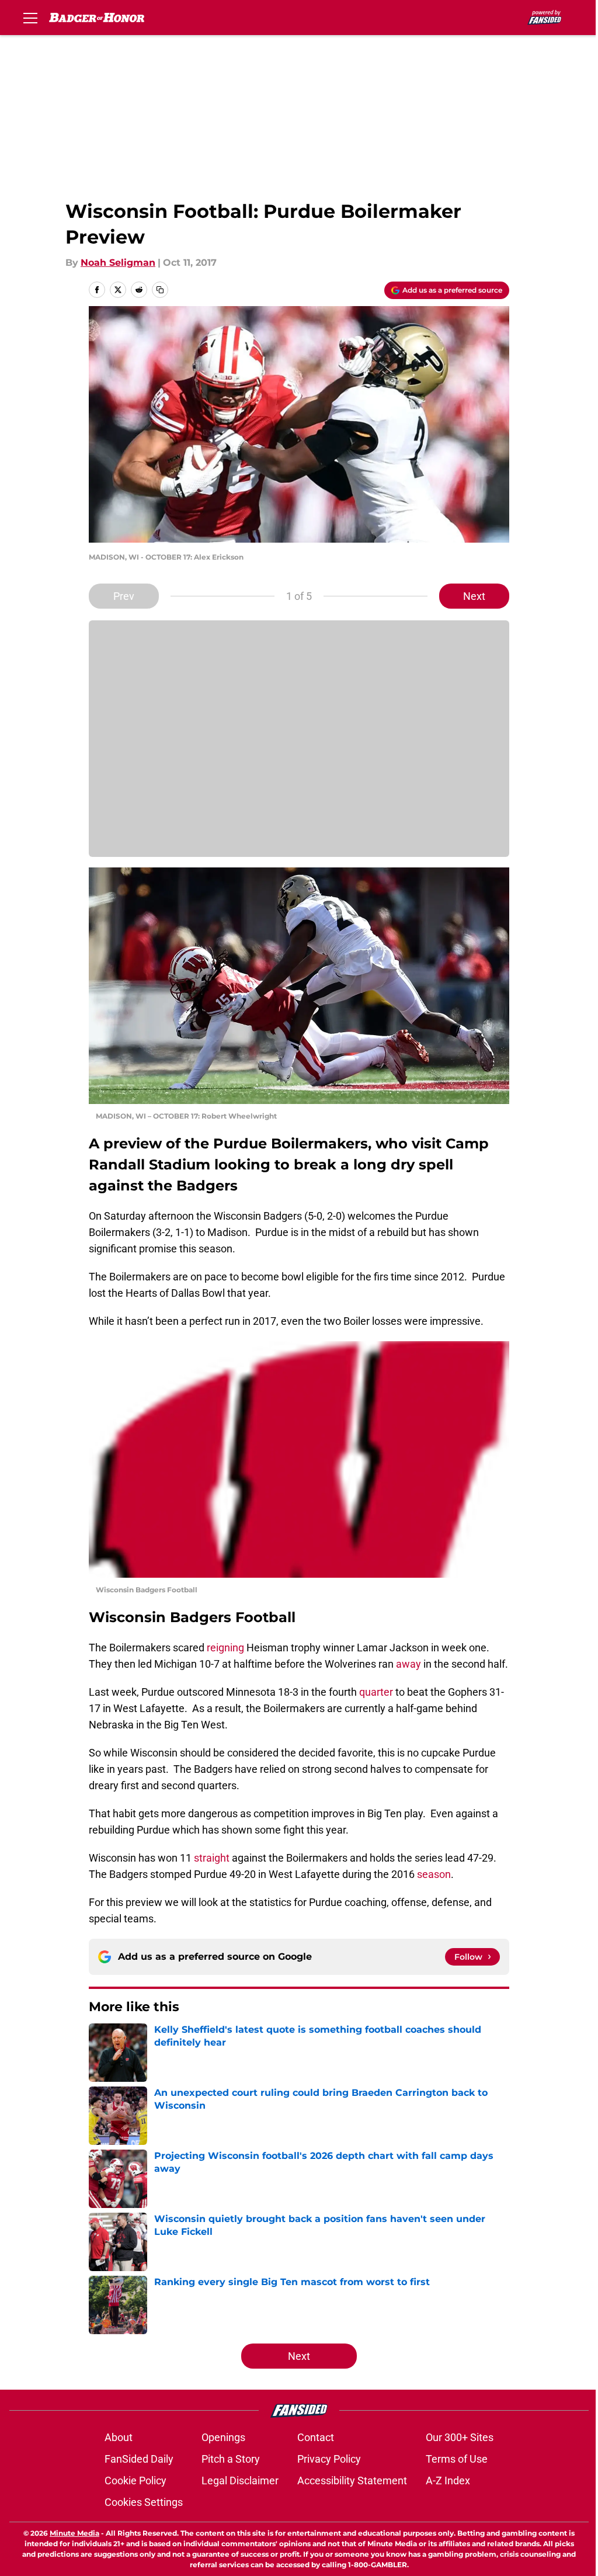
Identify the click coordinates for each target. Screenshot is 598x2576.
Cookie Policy (135, 2480)
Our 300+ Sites (460, 2437)
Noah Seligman (118, 263)
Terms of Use (457, 2459)
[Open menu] (30, 18)
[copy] (160, 290)
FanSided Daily (139, 2459)
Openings (223, 2437)
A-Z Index (448, 2480)
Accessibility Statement (352, 2480)
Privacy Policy (329, 2459)
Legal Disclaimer (240, 2480)
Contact (316, 2437)
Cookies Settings (144, 2502)
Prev (124, 596)
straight (212, 1858)
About (119, 2437)
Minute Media (74, 2533)
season (434, 1874)
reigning (225, 1648)
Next (474, 596)
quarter (376, 1692)
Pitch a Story (231, 2459)
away (408, 1664)
